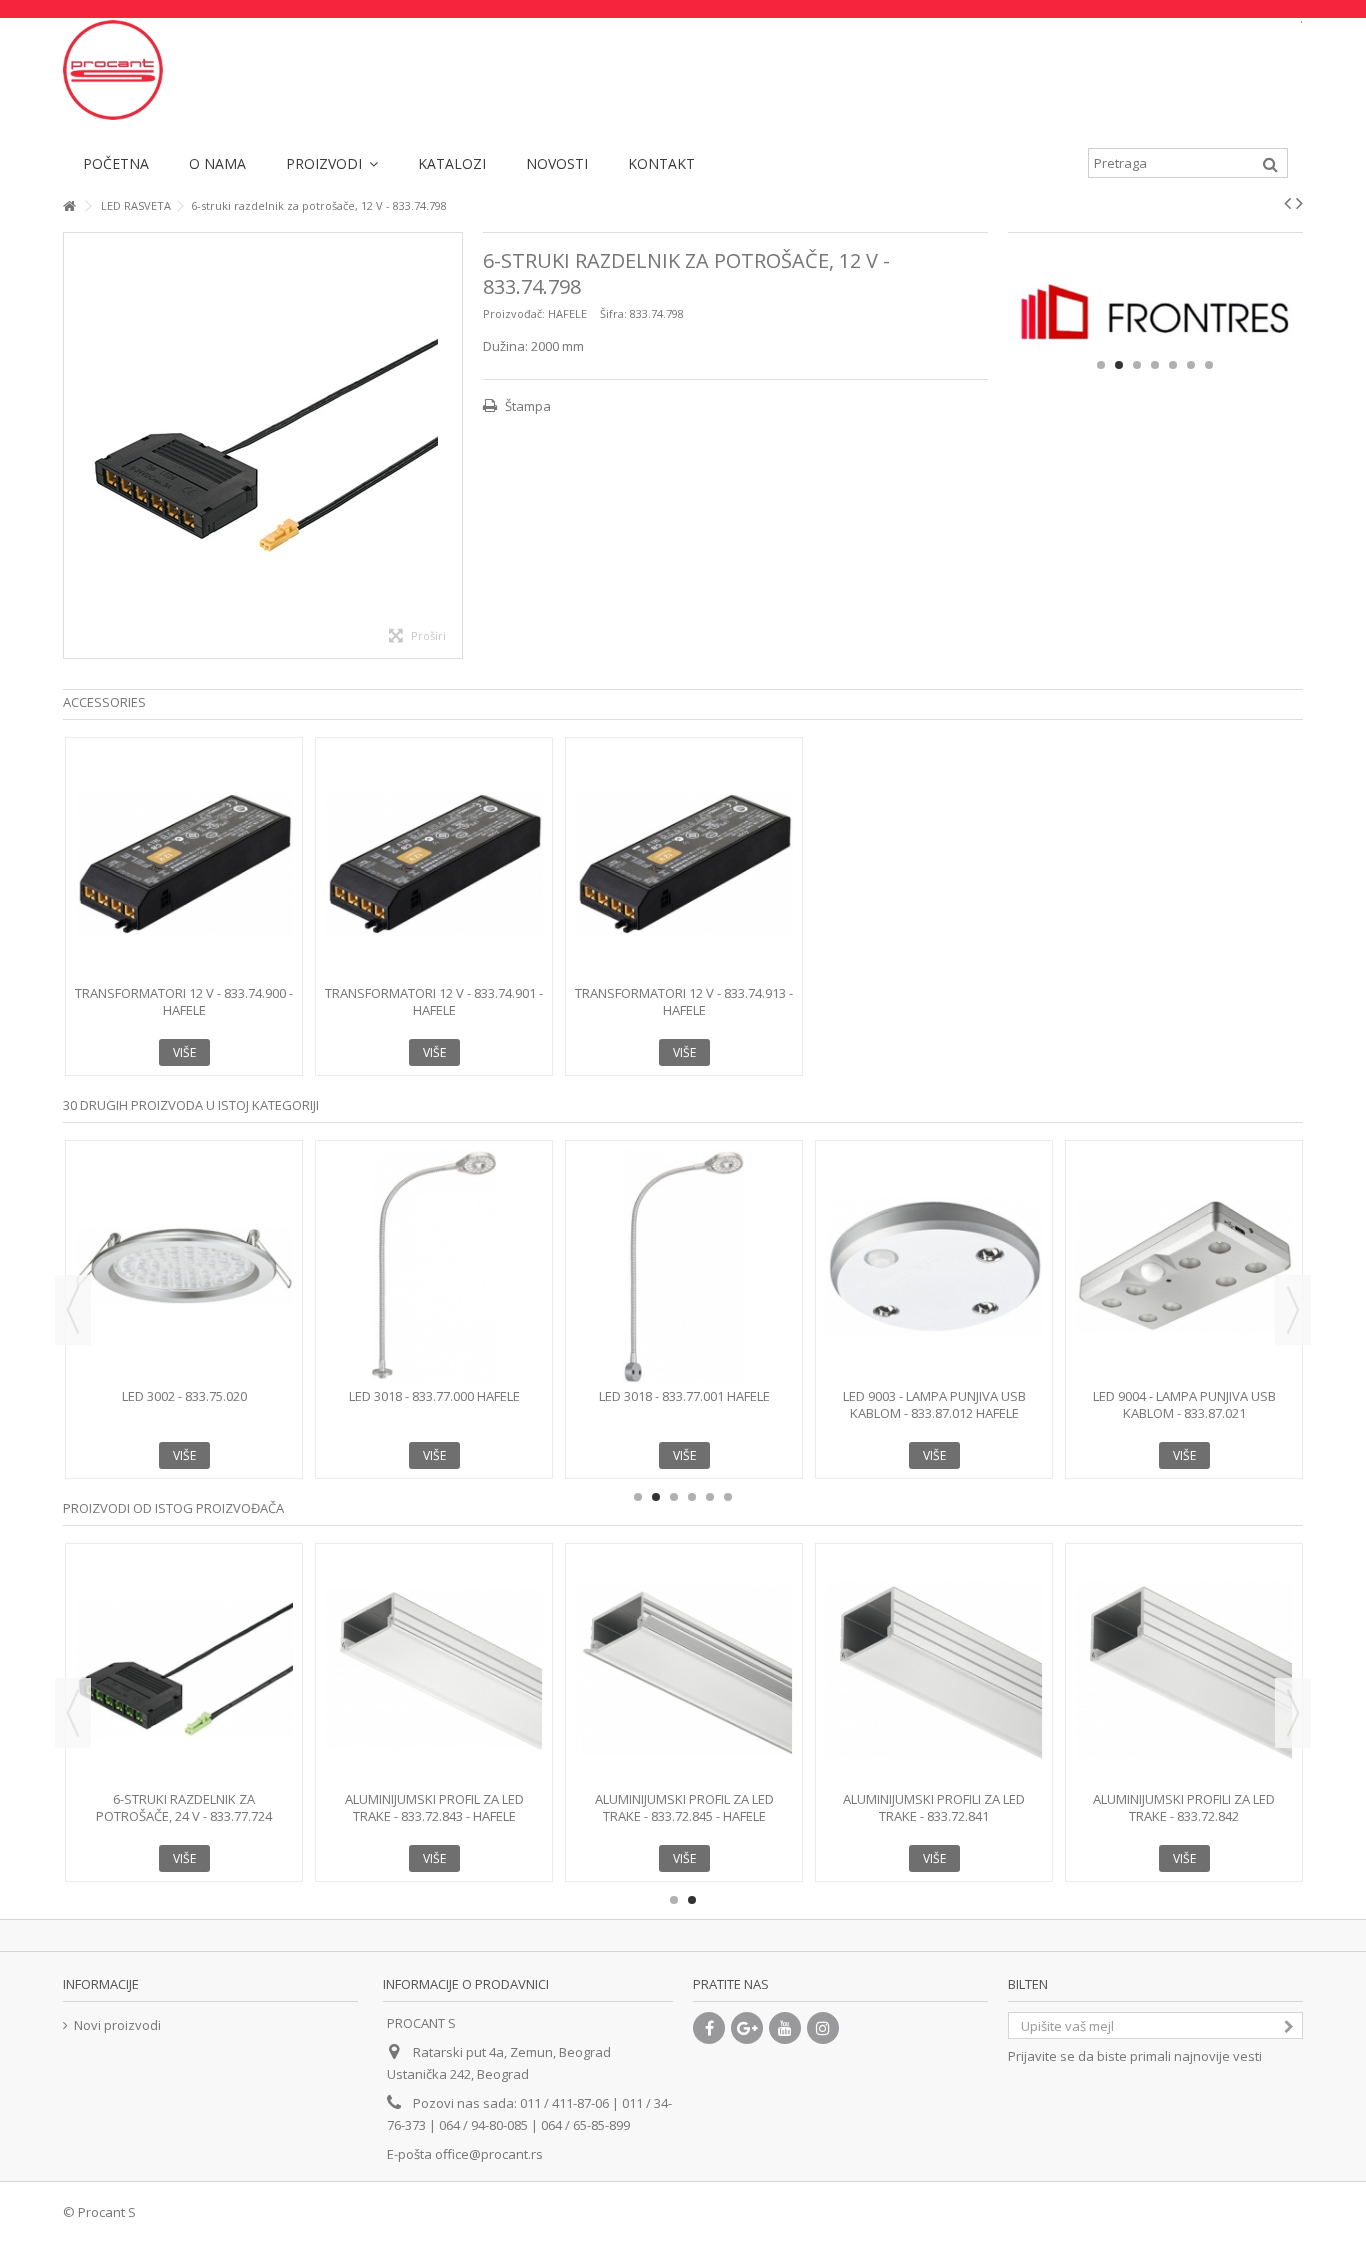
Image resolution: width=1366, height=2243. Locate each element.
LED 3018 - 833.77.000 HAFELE (434, 1396)
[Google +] (747, 2028)
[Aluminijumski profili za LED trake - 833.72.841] (934, 1669)
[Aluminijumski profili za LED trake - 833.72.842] (1184, 1669)
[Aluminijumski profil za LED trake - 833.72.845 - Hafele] (684, 1669)
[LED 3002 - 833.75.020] (184, 1266)
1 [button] (1101, 365)
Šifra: (613, 313)
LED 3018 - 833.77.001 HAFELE (684, 1396)
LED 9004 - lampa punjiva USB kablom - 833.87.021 (1184, 1404)
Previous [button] (73, 1310)
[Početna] (69, 206)
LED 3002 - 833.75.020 (184, 1396)
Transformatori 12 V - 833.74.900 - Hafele (184, 1001)
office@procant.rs (489, 2154)
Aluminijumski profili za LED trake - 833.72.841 (934, 1807)
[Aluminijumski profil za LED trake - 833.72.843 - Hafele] (434, 1669)
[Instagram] (823, 2028)
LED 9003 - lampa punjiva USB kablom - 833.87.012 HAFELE (934, 1404)
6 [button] (1191, 365)
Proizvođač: (514, 313)
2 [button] (1119, 365)
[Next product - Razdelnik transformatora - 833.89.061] (1299, 203)
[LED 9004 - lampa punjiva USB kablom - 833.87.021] (1184, 1266)
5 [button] (1173, 365)
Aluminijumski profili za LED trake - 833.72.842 (1184, 1807)
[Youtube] (785, 2028)
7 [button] (1209, 365)
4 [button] (1155, 365)
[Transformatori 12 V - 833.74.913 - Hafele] (684, 863)
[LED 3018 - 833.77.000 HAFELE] (434, 1266)
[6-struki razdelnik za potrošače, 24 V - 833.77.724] (184, 1669)
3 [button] (1137, 365)
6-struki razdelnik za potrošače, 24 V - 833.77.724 (184, 1807)
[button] (332, 162)
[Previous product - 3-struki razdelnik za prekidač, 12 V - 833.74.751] (1287, 203)
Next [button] (1293, 1310)
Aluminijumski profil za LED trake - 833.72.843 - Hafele (434, 1807)
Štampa (526, 406)
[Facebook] (709, 2028)
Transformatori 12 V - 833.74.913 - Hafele (684, 1001)
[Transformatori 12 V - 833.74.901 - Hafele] (434, 863)
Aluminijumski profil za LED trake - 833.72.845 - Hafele (684, 1807)
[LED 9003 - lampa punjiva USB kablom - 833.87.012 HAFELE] (934, 1266)
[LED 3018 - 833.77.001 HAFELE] (684, 1266)
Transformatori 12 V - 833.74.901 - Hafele (434, 1001)
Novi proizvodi (117, 2025)
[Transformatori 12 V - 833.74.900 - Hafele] (184, 863)
